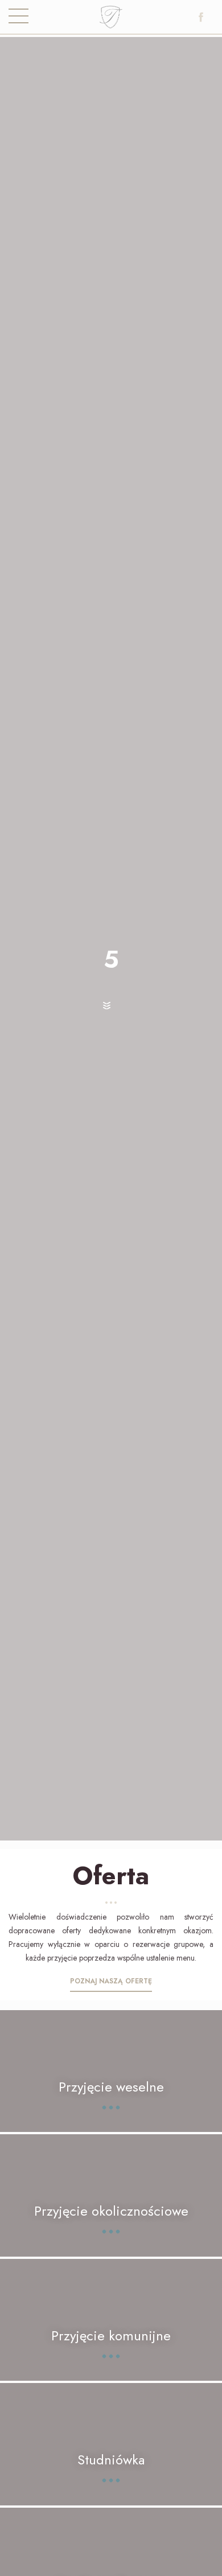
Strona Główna (111, 20)
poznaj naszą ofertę (111, 1981)
